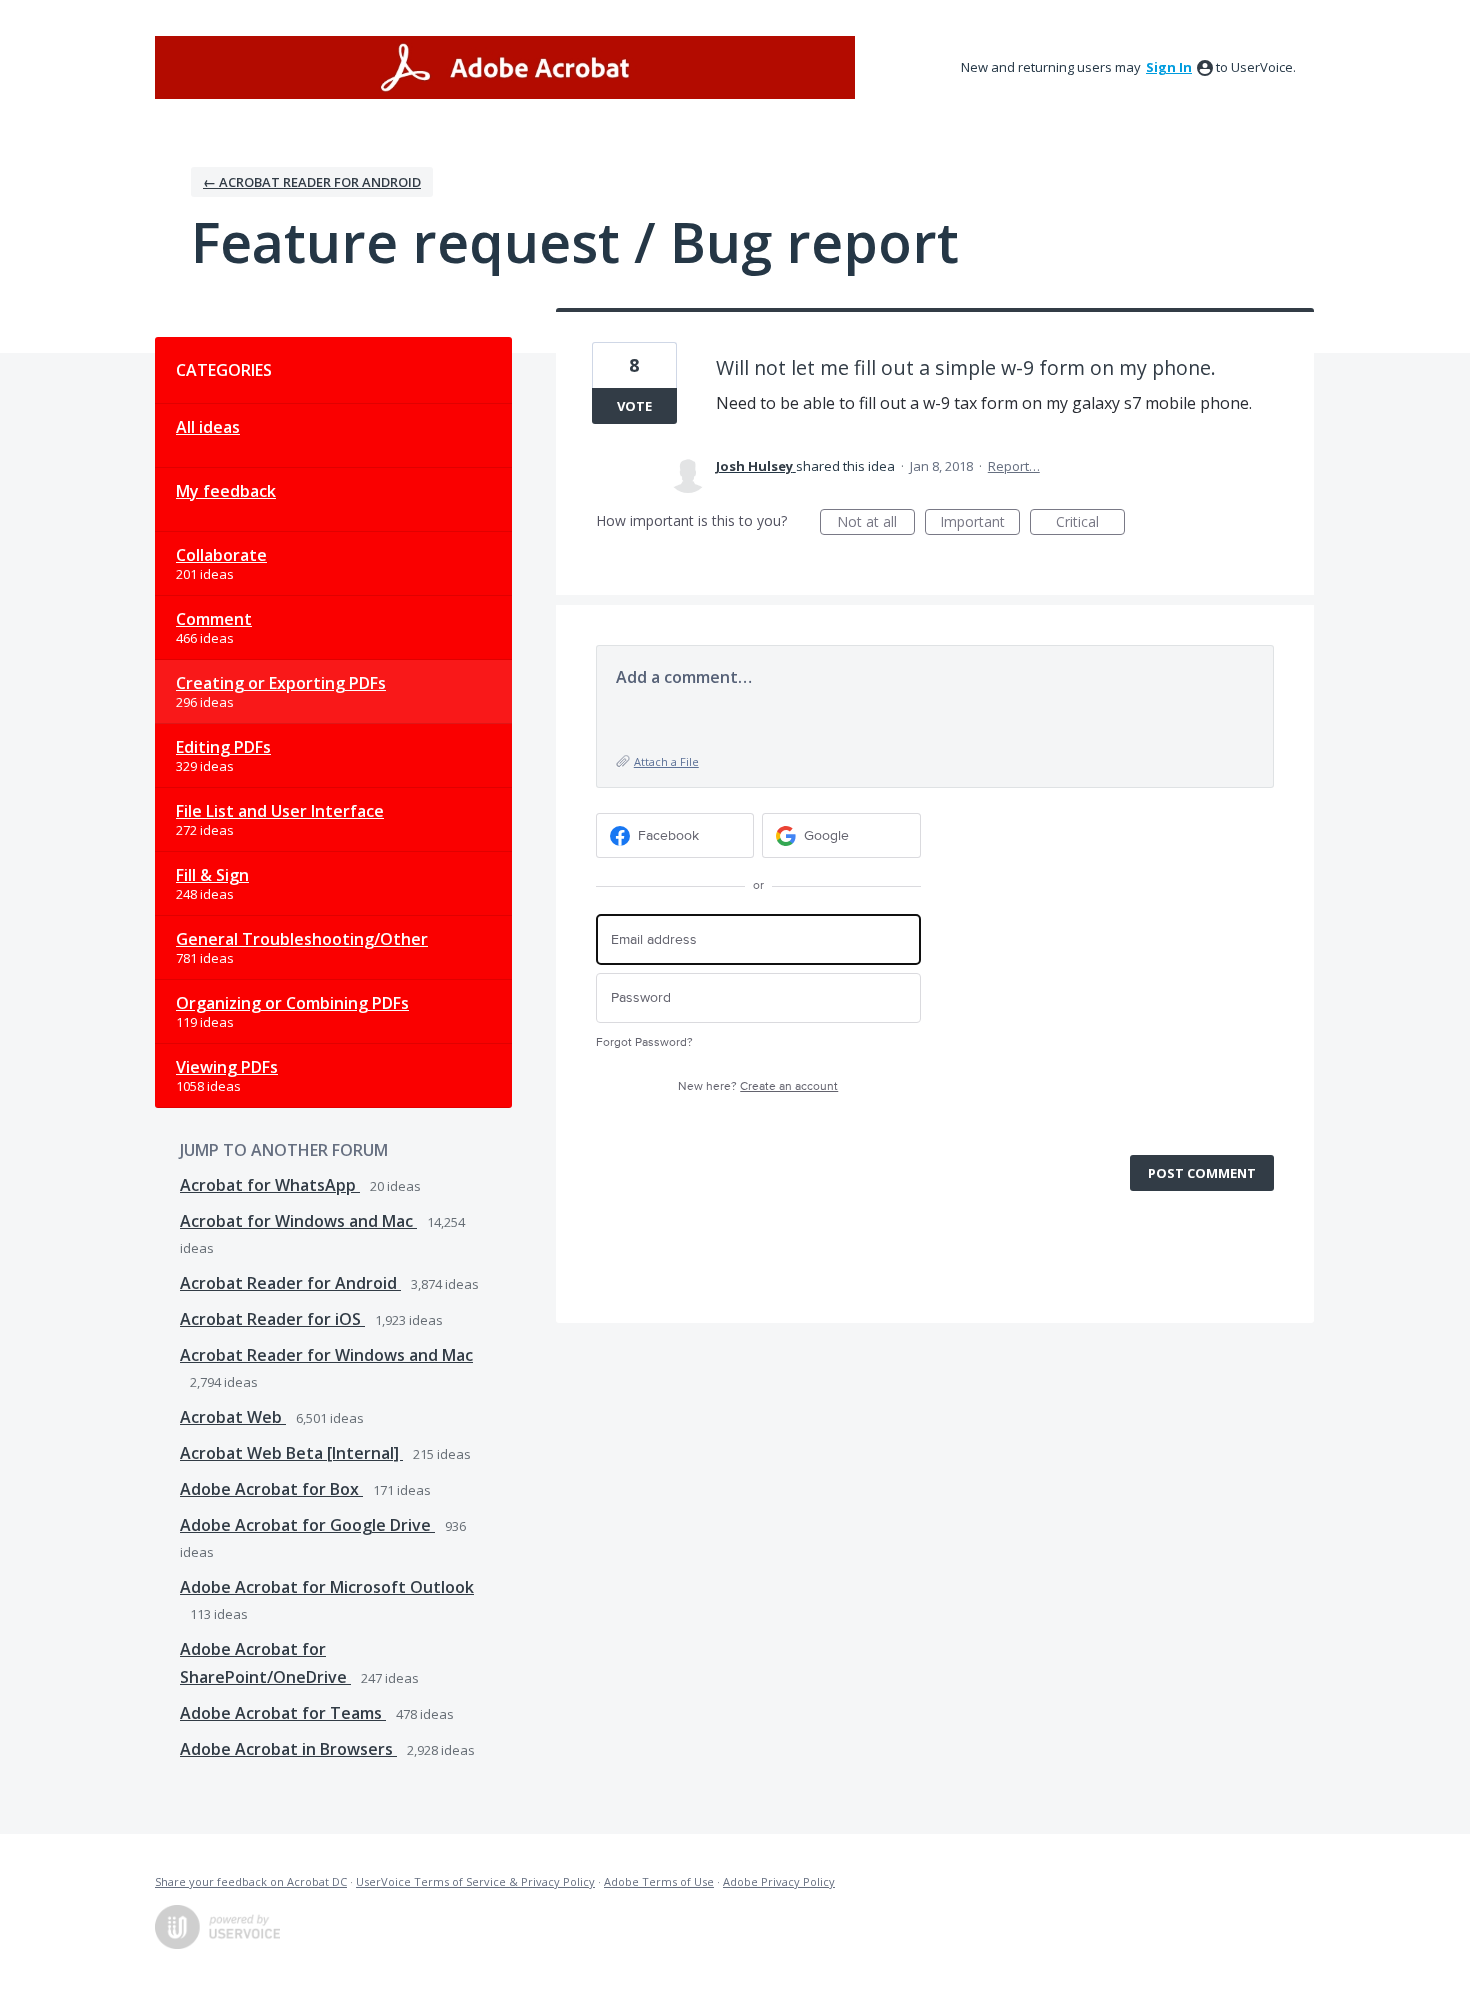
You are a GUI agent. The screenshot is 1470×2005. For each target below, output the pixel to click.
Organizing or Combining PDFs (292, 1003)
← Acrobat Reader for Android (312, 182)
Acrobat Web (233, 1417)
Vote (634, 406)
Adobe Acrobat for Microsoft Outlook (327, 1587)
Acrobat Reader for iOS (272, 1319)
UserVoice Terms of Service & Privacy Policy (475, 1881)
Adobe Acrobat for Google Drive (307, 1525)
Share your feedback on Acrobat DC (251, 1881)
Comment (214, 619)
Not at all (876, 523)
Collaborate (221, 555)
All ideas (208, 427)
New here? (758, 1086)
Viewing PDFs (227, 1067)
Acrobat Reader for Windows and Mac (326, 1355)
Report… (1014, 466)
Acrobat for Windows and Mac (298, 1221)
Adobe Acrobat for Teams (283, 1713)
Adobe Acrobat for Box (271, 1489)
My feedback (226, 491)
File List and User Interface (280, 811)
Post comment (1202, 1173)
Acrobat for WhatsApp (270, 1185)
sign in (1169, 67)
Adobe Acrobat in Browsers (288, 1749)
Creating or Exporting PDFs (281, 683)
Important (980, 523)
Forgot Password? (644, 1042)
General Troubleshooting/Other (302, 939)
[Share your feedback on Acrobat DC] (505, 67)
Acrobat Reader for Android (290, 1283)
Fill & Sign (212, 875)
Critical (1090, 523)
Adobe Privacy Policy (779, 1881)
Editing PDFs (223, 747)
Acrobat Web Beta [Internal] (291, 1453)
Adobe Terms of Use (659, 1881)
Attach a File (666, 761)
